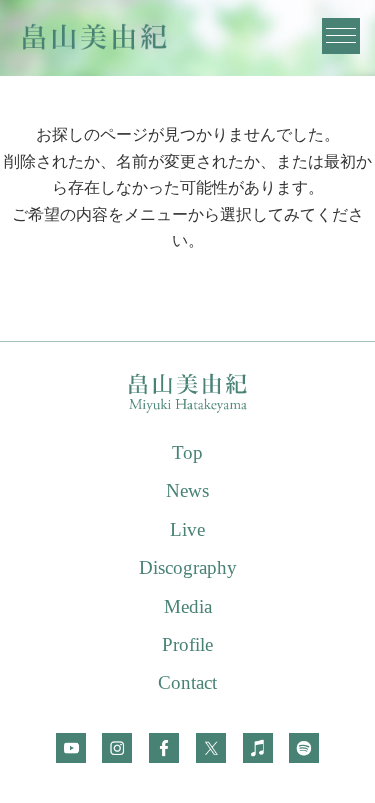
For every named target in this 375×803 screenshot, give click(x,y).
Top (187, 452)
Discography (188, 567)
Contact (187, 682)
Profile (187, 644)
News (187, 490)
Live (187, 529)
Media (188, 606)
